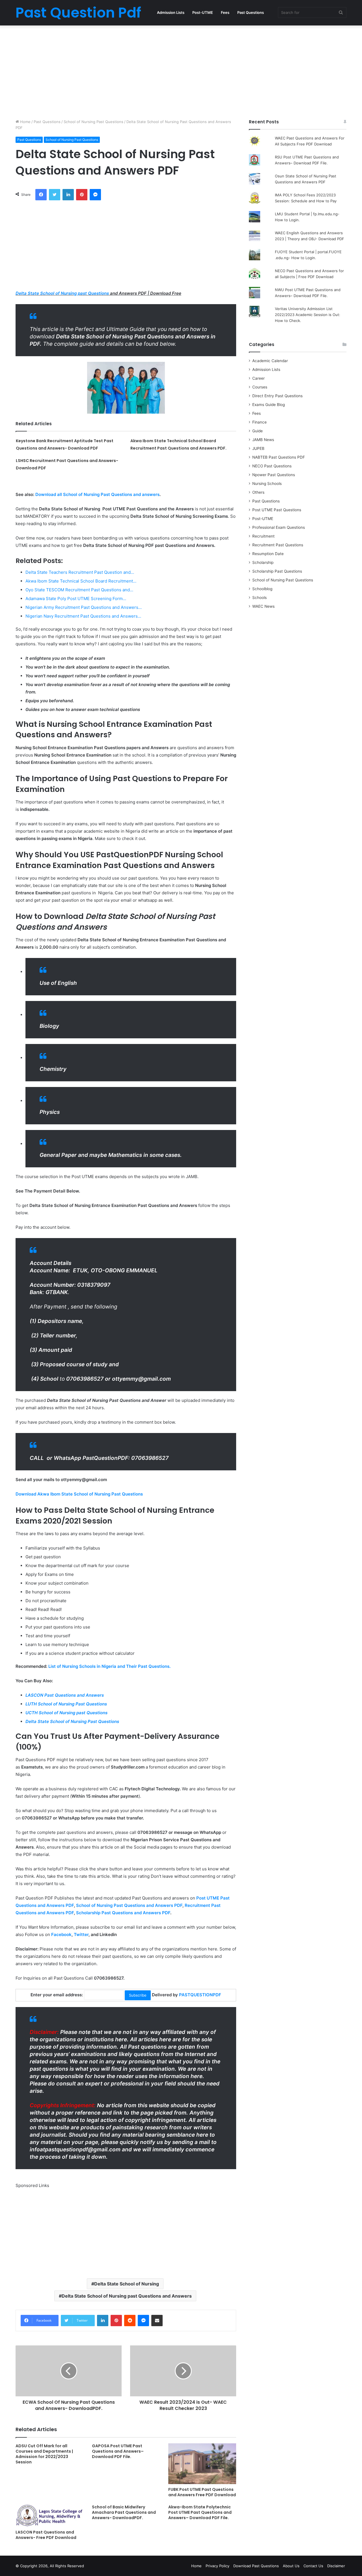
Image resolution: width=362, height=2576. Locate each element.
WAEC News (263, 606)
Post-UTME (203, 12)
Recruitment (263, 536)
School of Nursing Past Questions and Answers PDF (129, 1905)
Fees (225, 12)
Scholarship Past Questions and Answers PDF (123, 1913)
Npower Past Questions (274, 475)
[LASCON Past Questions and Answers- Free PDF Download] (49, 2516)
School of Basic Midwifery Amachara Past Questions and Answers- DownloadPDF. (124, 2512)
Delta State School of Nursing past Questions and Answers (127, 2296)
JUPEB (258, 448)
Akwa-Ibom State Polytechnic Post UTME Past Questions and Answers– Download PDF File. (200, 2512)
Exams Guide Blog (269, 405)
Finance (259, 422)
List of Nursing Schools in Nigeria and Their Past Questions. (109, 1666)
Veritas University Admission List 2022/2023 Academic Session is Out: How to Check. (308, 315)
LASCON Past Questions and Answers (65, 1695)
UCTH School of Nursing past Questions (66, 1713)
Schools (259, 598)
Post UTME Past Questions (277, 510)
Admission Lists (171, 12)
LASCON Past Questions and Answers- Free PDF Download (46, 2535)
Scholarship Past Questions (277, 571)
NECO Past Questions (272, 466)
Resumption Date (268, 554)
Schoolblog (262, 589)
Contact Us (313, 2566)
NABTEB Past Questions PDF (279, 457)
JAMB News (263, 440)
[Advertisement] (181, 71)
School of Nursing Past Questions (93, 122)
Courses (260, 387)
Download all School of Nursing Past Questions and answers (97, 494)
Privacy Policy (217, 2566)
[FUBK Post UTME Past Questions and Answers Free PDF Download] (202, 2464)
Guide (258, 431)
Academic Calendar (270, 361)
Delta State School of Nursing (127, 2284)
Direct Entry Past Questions (277, 396)
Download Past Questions (256, 2566)
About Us (291, 2566)
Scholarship (263, 562)
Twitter (81, 1934)
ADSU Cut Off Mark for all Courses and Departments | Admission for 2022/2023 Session (44, 2454)
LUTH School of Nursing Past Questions (66, 1704)
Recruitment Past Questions (278, 545)
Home (25, 122)
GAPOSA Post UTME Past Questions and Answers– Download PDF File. (118, 2451)
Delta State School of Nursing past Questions (62, 293)
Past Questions (251, 12)
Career (258, 378)
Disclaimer (336, 2566)
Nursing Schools (267, 484)
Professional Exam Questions (279, 527)
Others (258, 492)
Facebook (61, 1934)
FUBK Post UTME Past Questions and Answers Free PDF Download (202, 2492)
